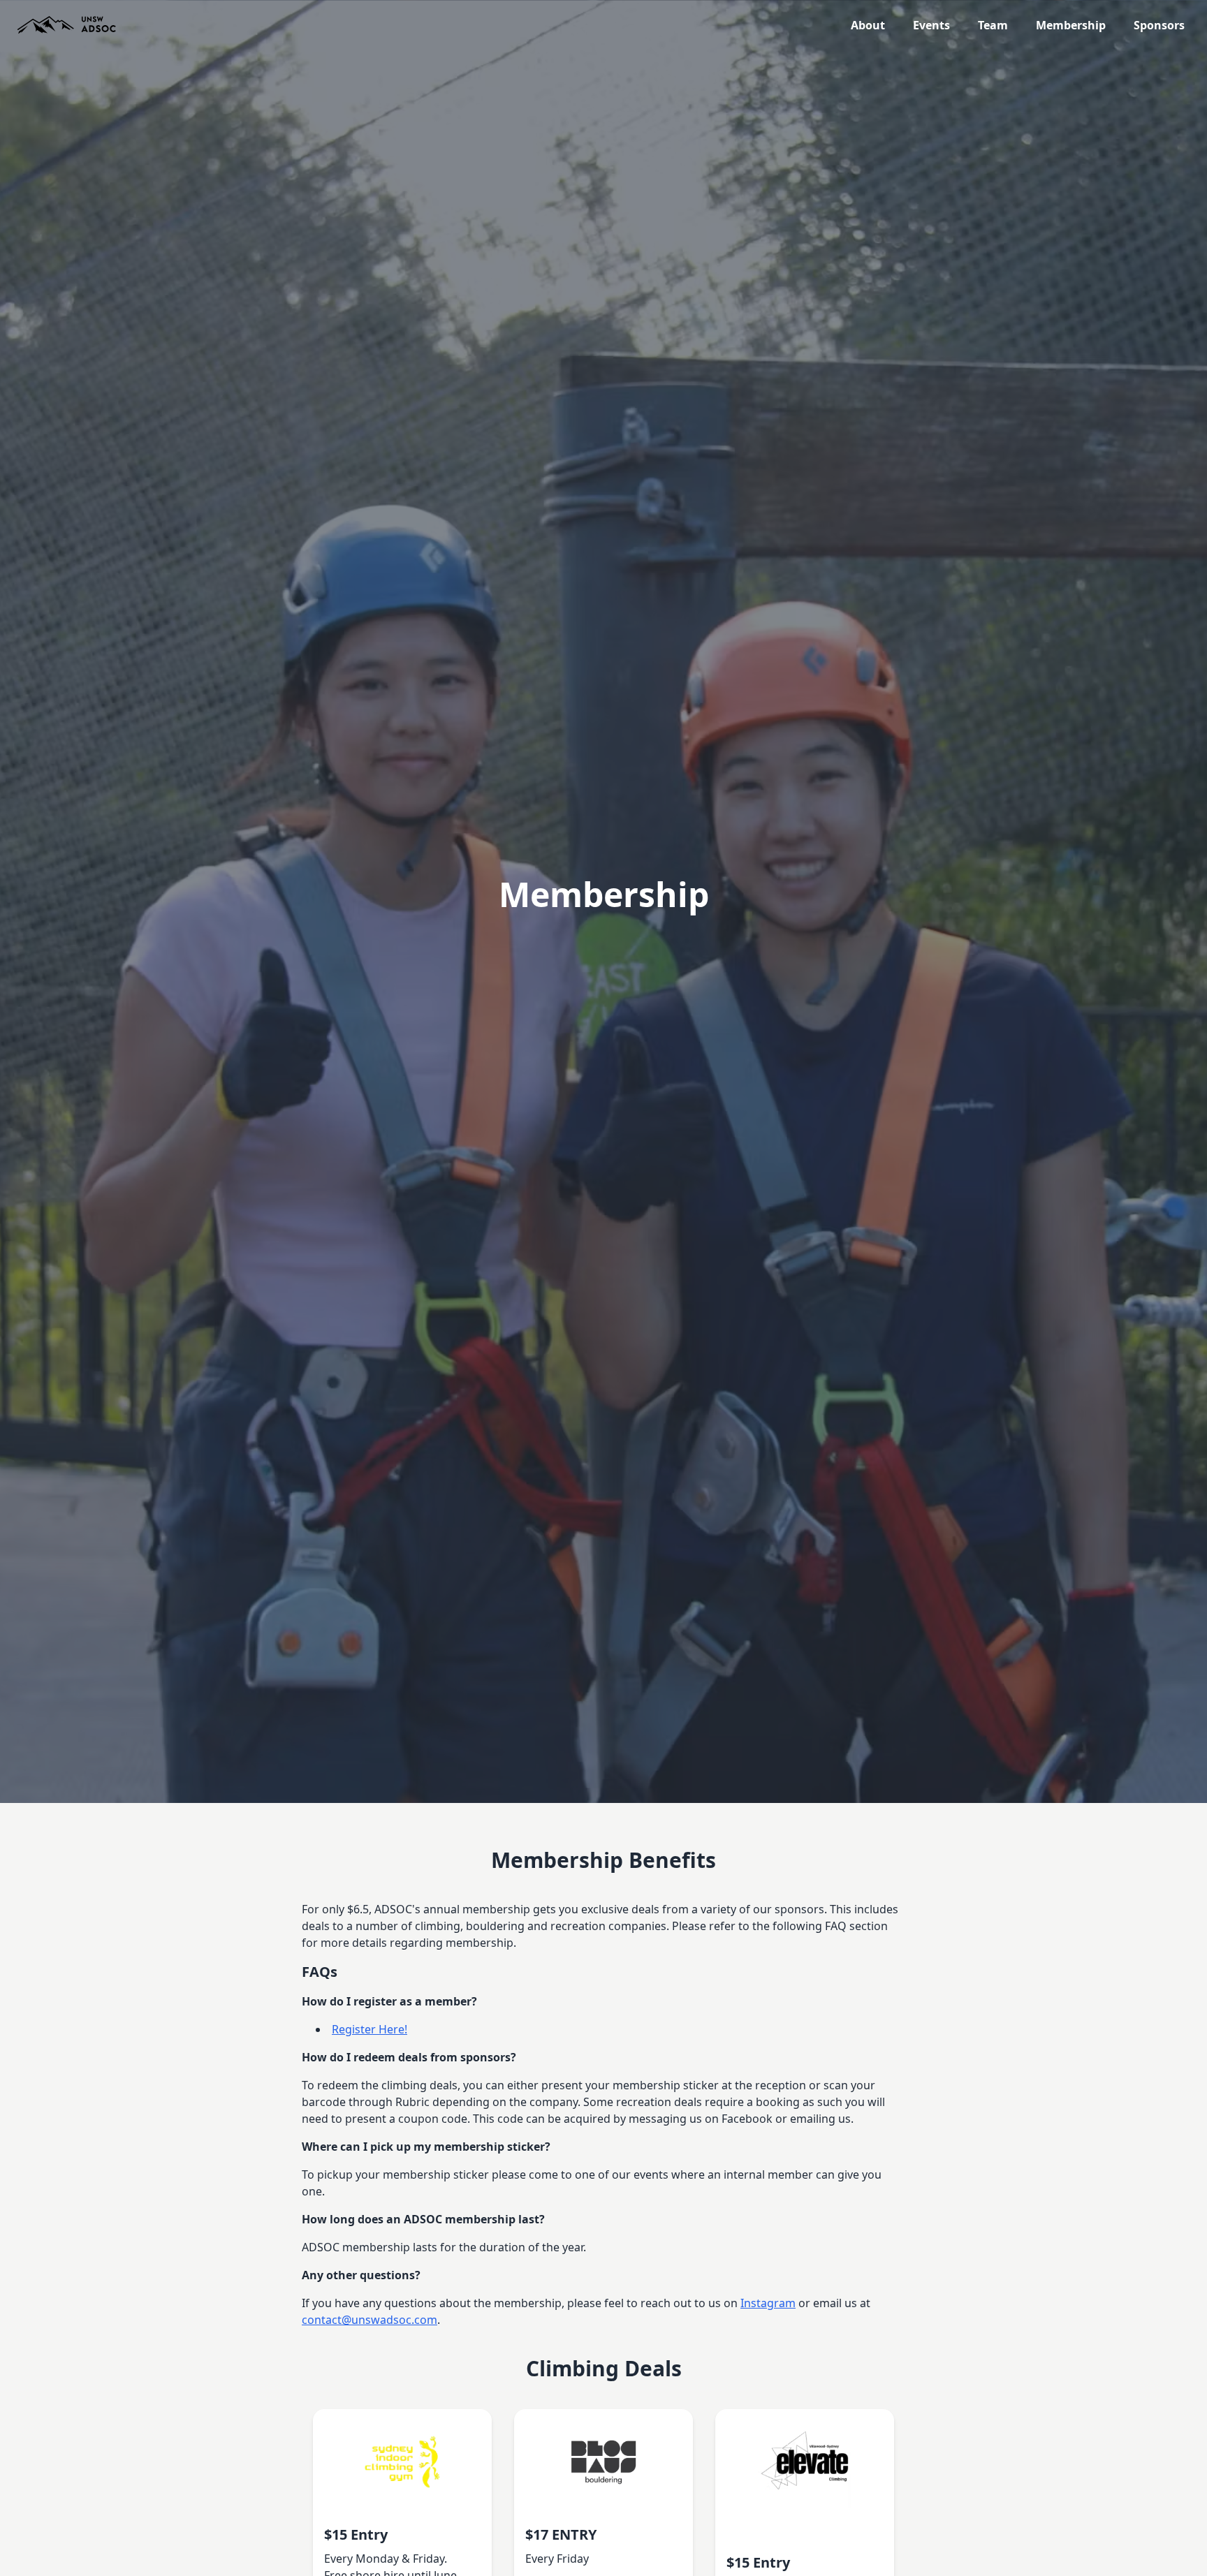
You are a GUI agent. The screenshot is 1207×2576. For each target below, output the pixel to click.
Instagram (768, 2303)
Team (993, 25)
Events (931, 25)
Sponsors (1159, 25)
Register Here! (370, 2029)
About (868, 25)
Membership (1071, 25)
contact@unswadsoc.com (370, 2320)
